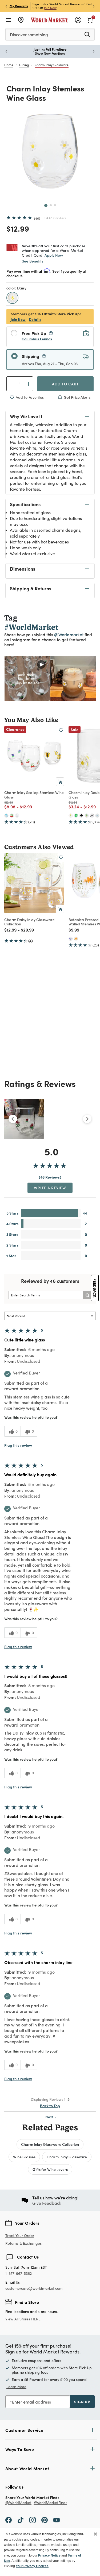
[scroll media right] (87, 1119)
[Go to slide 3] (55, 205)
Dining (24, 65)
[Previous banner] (6, 6)
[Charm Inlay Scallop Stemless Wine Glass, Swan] (17, 816)
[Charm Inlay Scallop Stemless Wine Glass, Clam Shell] (6, 816)
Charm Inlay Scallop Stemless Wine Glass (34, 795)
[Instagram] (33, 2519)
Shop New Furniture (50, 53)
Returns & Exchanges (23, 2244)
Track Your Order (20, 2236)
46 (37, 218)
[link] (90, 19)
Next (51, 2117)
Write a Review (50, 1188)
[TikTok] (21, 2519)
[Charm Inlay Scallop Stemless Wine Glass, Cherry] (12, 816)
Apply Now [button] (54, 255)
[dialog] (50, 2552)
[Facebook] (9, 2519)
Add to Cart (65, 384)
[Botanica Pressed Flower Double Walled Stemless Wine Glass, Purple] (71, 939)
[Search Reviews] (87, 1295)
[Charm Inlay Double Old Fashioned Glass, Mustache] (92, 816)
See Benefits (33, 261)
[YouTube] (57, 2519)
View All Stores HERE (23, 2319)
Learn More (27, 679)
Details (35, 319)
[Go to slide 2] (51, 205)
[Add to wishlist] (61, 730)
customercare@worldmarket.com (34, 2288)
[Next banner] (94, 6)
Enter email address (31, 2402)
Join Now (50, 8)
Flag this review (18, 1445)
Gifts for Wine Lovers (50, 2169)
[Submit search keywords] (87, 34)
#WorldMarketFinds (50, 2503)
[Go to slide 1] (46, 205)
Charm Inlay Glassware (52, 65)
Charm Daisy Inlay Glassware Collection (29, 922)
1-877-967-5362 (19, 2274)
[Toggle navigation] (9, 20)
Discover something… (30, 35)
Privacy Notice (49, 2555)
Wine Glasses (24, 2157)
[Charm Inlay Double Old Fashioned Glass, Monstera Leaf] (76, 816)
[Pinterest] (45, 2519)
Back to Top (50, 2106)
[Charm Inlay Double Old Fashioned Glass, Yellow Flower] (71, 816)
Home (9, 65)
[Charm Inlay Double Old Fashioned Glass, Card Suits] (81, 816)
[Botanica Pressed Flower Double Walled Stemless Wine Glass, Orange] (76, 939)
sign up (82, 2402)
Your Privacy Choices (32, 2566)
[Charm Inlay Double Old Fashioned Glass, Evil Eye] (97, 816)
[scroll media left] (13, 1119)
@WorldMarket (18, 2503)
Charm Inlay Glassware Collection (50, 2144)
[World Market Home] (49, 20)
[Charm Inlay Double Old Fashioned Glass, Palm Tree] (87, 816)
